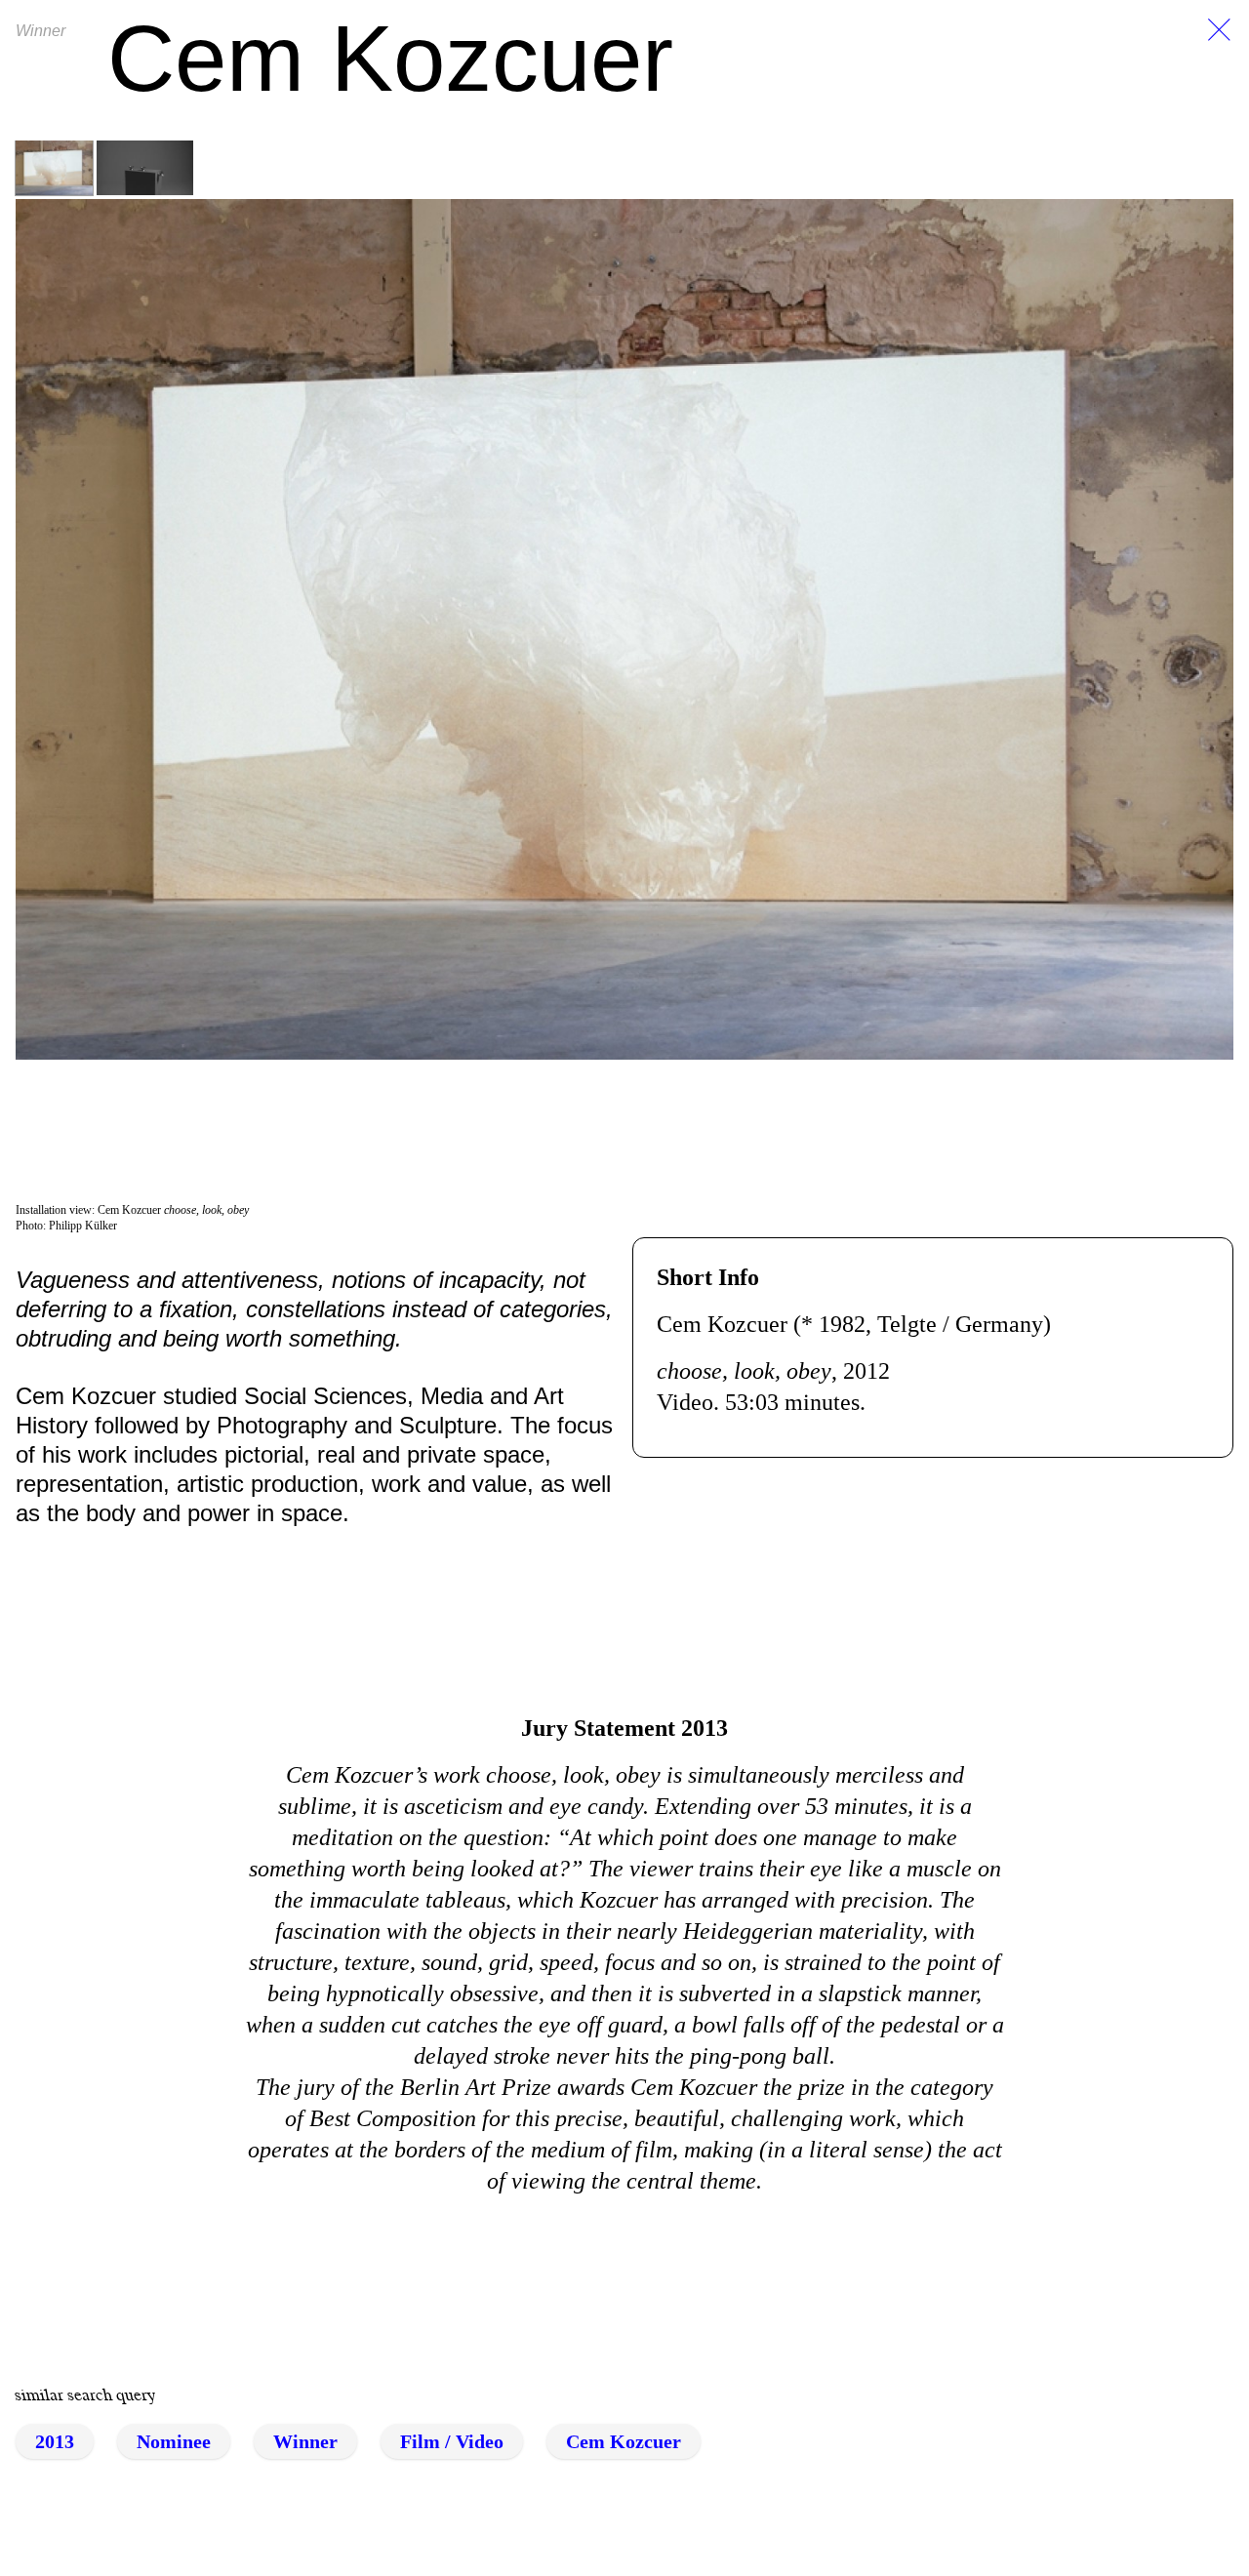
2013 (55, 2441)
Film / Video (452, 2441)
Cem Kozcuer (624, 2441)
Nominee (174, 2441)
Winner (305, 2441)
